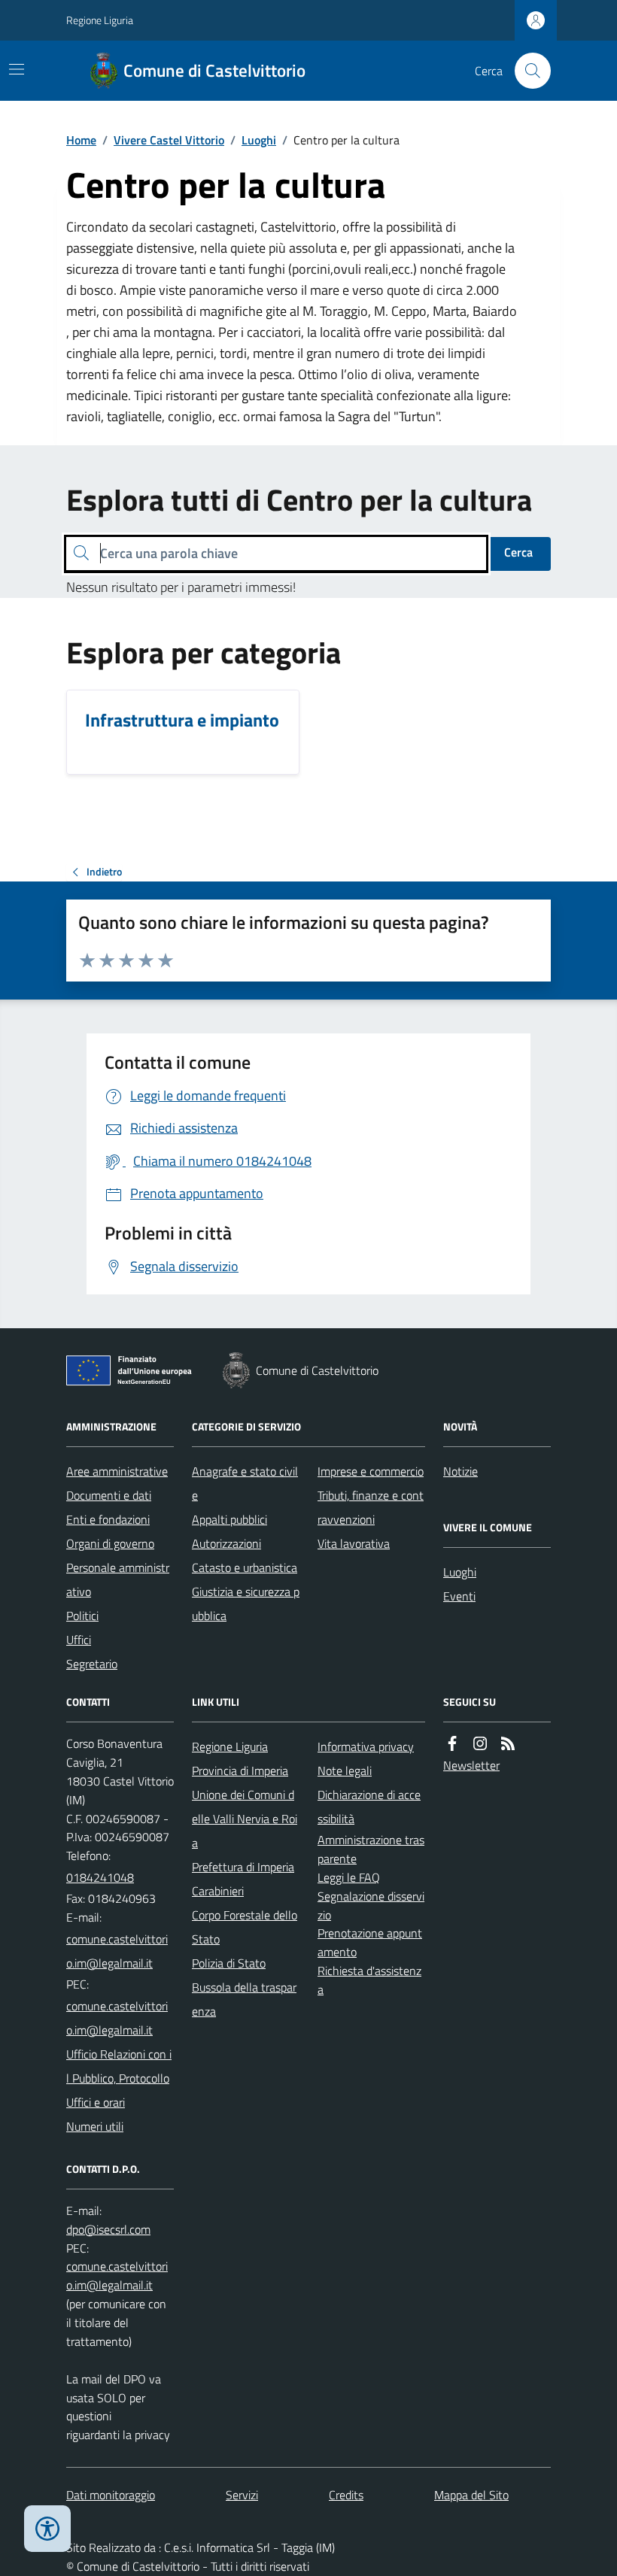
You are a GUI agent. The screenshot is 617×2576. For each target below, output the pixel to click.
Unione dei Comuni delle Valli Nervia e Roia (245, 1819)
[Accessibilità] (47, 2529)
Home (81, 140)
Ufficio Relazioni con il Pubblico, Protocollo (119, 2066)
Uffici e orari (96, 2102)
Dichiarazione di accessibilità (369, 1807)
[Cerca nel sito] (527, 71)
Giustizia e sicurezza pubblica (246, 1604)
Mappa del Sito (471, 2495)
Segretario (92, 1664)
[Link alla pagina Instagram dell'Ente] (480, 1744)
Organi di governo (110, 1543)
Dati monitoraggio (111, 2495)
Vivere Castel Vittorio (169, 140)
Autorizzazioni (226, 1543)
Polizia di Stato (229, 1963)
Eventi (459, 1596)
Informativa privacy (366, 1746)
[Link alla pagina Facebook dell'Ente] (452, 1744)
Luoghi (259, 140)
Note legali (345, 1770)
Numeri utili (95, 2126)
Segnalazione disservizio (371, 1905)
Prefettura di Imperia (243, 1867)
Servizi (242, 2495)
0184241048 (100, 1877)
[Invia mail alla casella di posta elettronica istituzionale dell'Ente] (120, 1951)
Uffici (79, 1640)
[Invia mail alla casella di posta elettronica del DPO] (108, 2230)
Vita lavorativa (354, 1543)
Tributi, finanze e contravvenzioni (371, 1507)
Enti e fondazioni (108, 1519)
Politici (82, 1616)
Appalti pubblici (229, 1519)
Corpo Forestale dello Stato (245, 1927)
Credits (346, 2495)
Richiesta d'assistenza (369, 1980)
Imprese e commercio (371, 1471)
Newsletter (471, 1765)
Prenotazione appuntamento (370, 1942)
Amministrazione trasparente (371, 1849)
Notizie (460, 1471)
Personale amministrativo (118, 1579)
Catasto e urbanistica (245, 1567)
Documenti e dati (109, 1495)
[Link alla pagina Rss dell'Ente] (508, 1744)
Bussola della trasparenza (244, 1999)
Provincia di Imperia (240, 1770)
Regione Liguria (100, 20)
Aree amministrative (117, 1471)
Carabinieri (218, 1891)
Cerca (518, 552)
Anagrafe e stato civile (245, 1483)
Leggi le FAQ (349, 1877)
